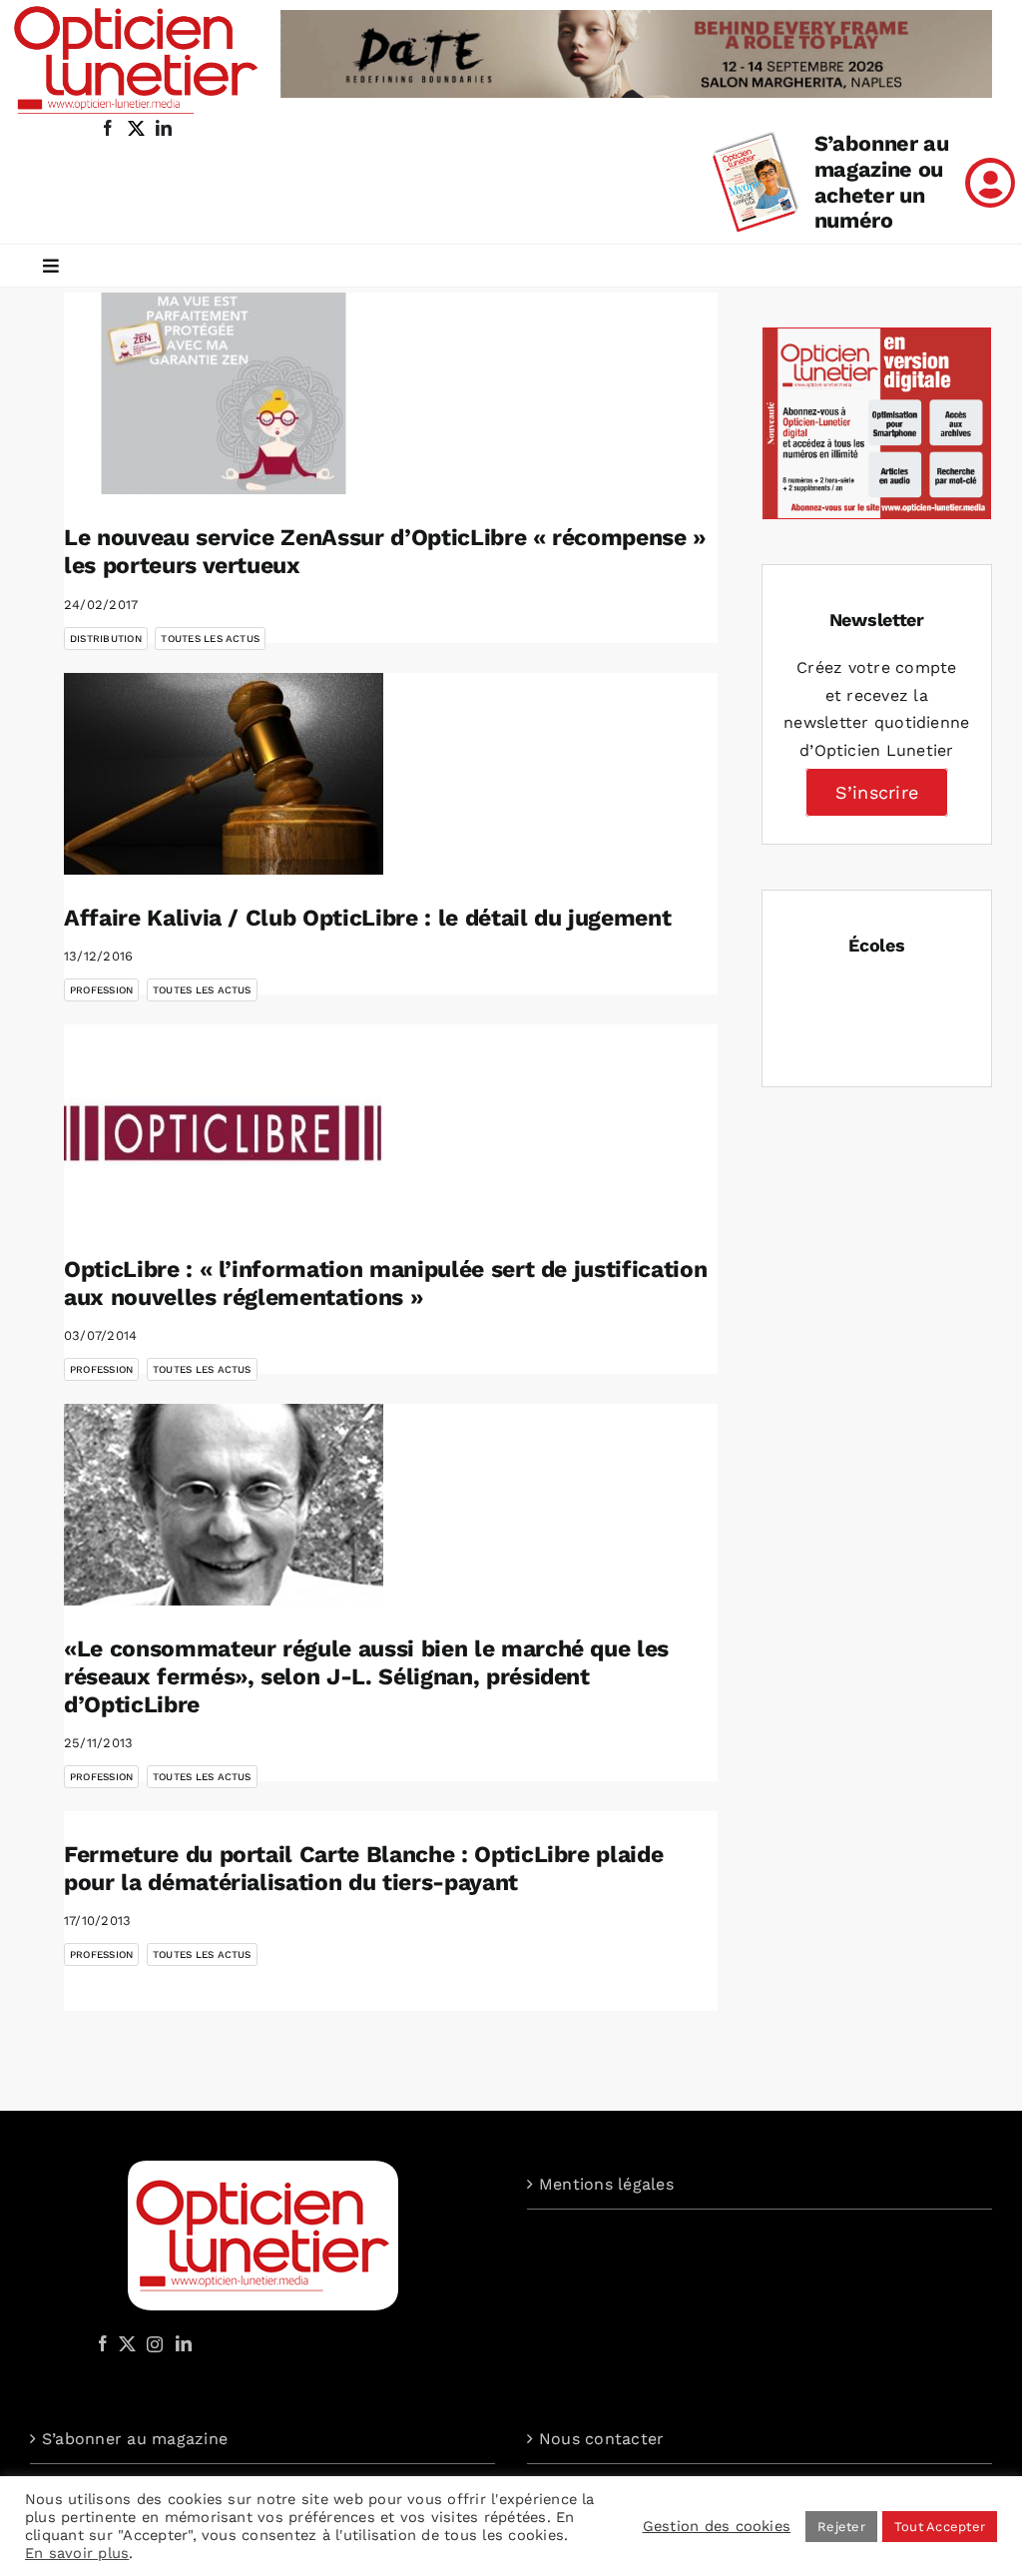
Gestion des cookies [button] (717, 2526)
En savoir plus (77, 2553)
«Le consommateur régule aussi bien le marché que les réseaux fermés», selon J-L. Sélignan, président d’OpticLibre (366, 1676)
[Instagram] (152, 2343)
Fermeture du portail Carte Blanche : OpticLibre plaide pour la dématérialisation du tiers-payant (363, 1869)
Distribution (106, 639)
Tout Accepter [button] (940, 2527)
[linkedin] (164, 128)
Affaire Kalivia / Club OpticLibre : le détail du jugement (367, 918)
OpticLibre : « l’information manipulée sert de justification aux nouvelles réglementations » (385, 1284)
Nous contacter (601, 2439)
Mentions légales (606, 2184)
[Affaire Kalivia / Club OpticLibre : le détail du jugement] (224, 774)
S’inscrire (877, 792)
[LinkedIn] (184, 2343)
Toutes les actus (210, 639)
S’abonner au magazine (135, 2439)
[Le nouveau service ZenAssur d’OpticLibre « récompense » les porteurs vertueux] (224, 393)
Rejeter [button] (841, 2527)
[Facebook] (103, 2343)
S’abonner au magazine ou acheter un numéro (882, 182)
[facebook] (108, 128)
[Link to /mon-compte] (990, 183)
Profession (101, 990)
